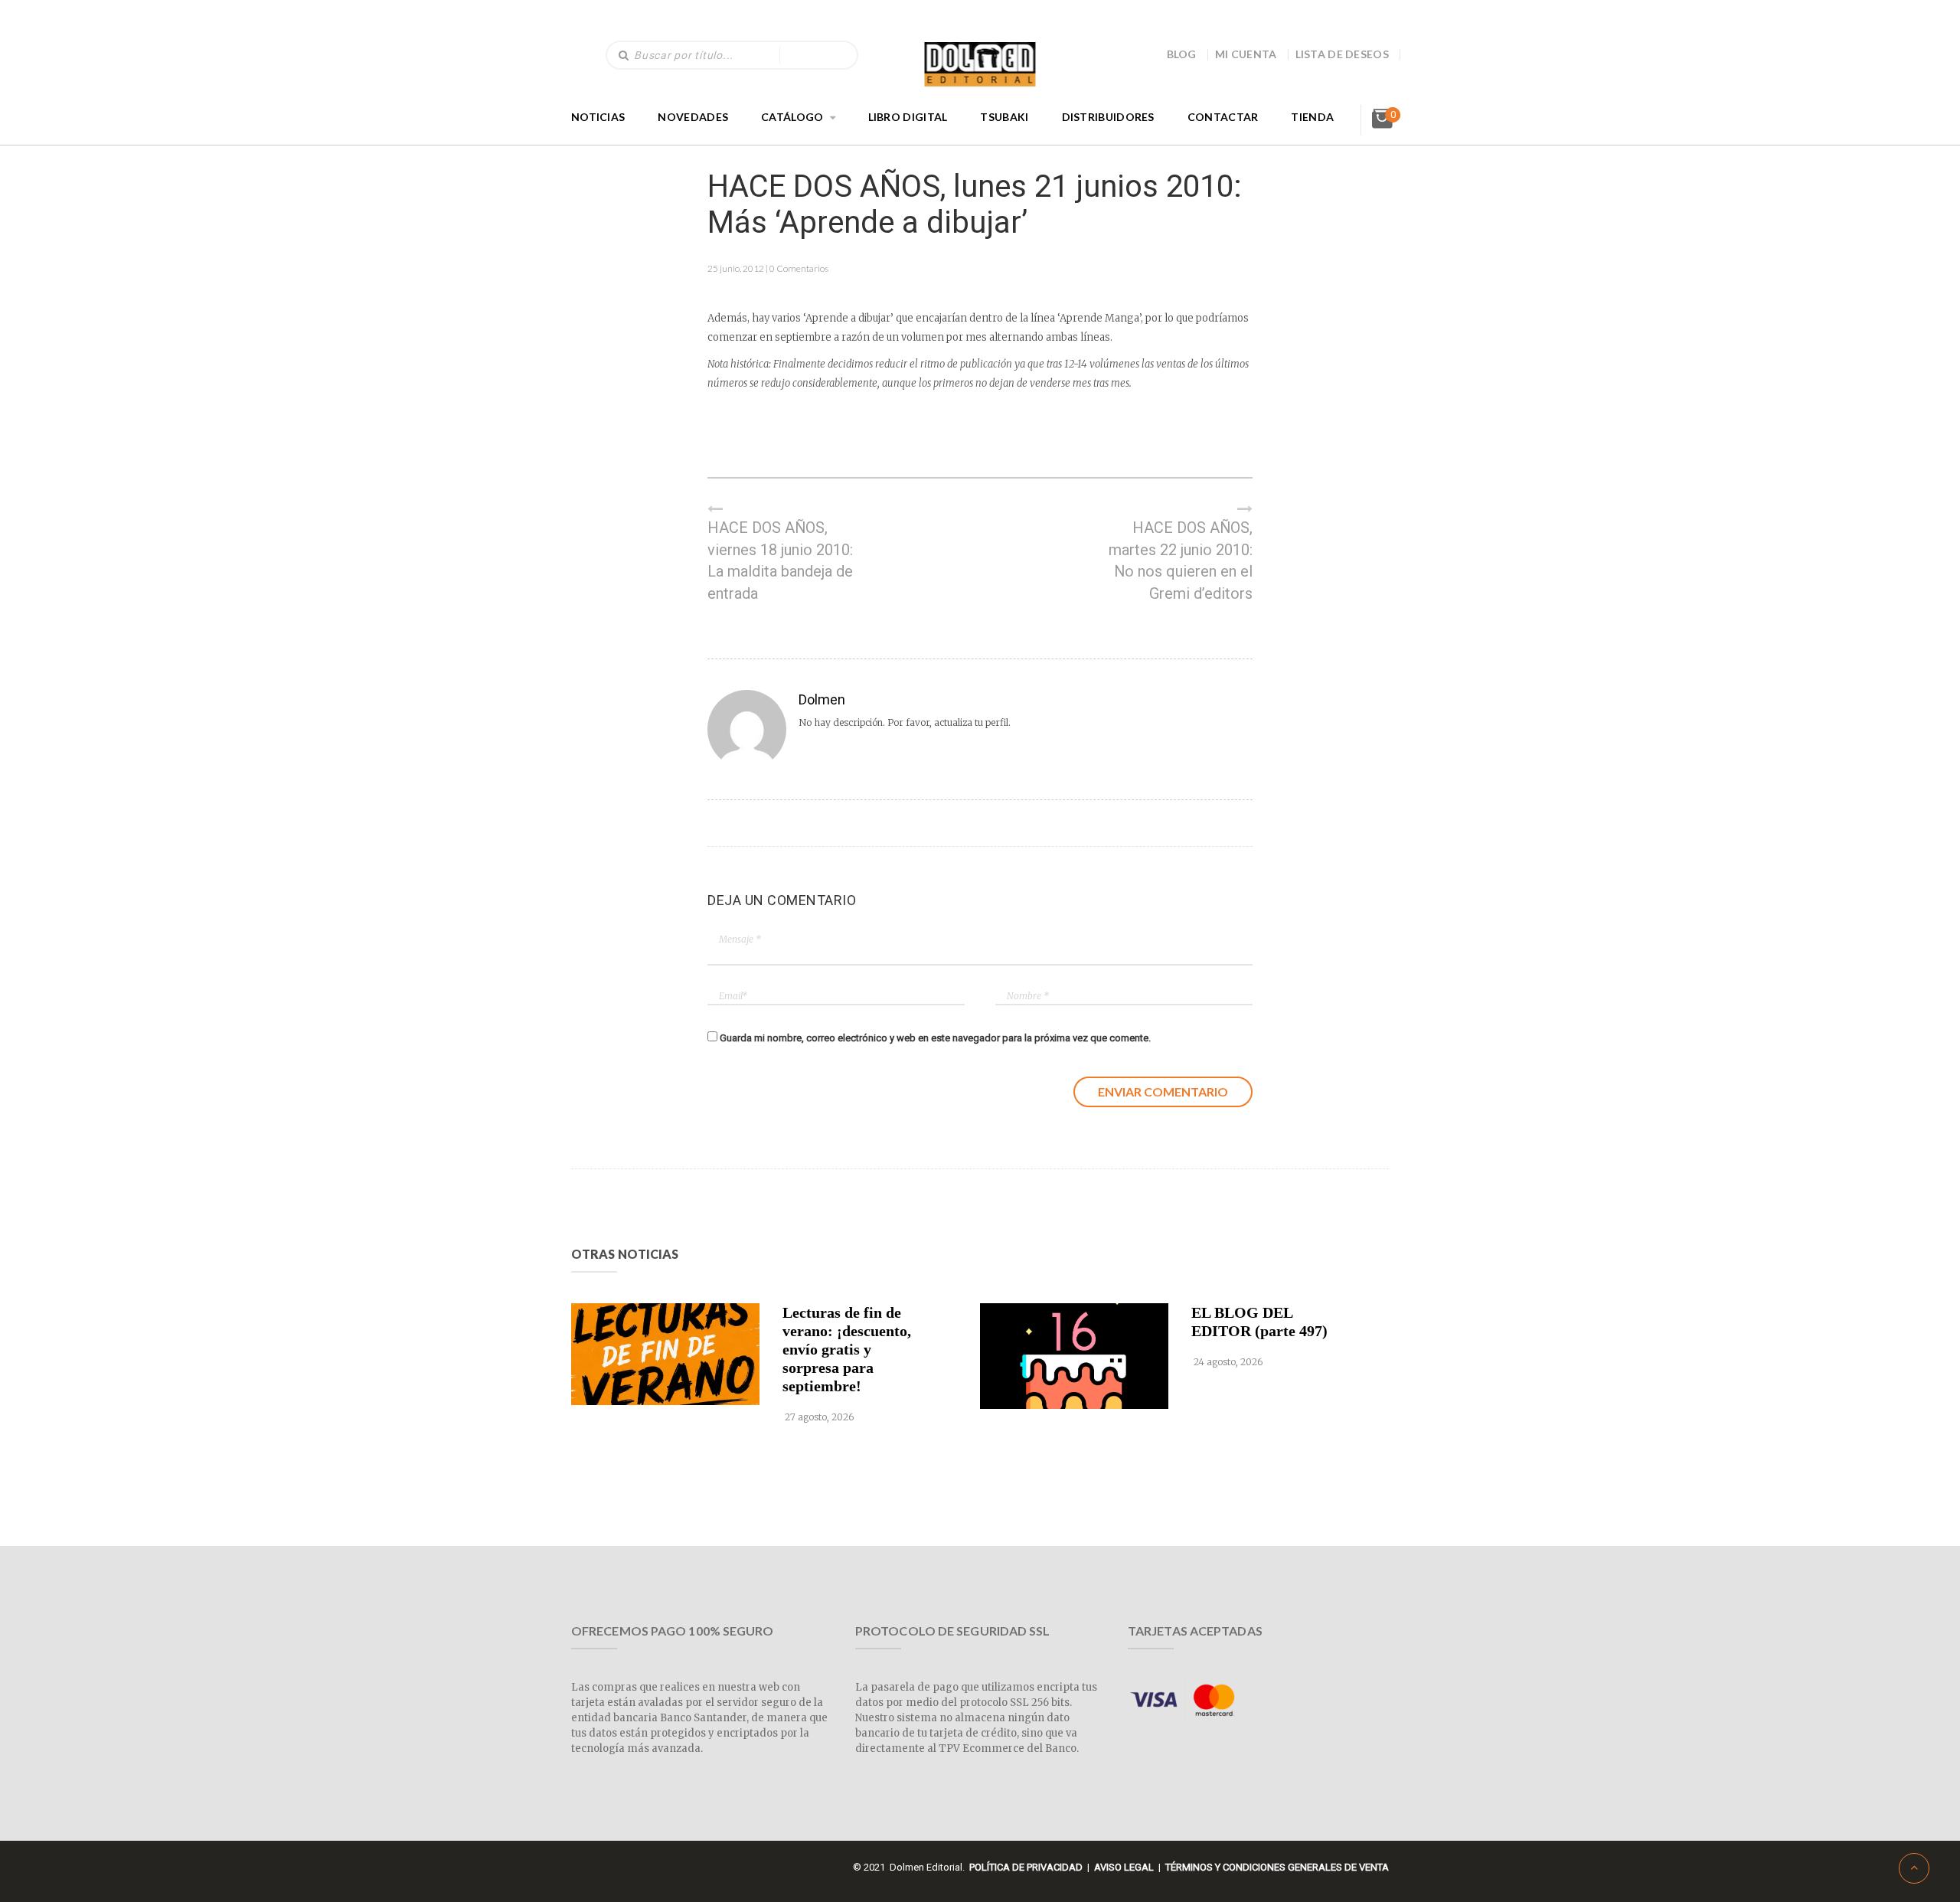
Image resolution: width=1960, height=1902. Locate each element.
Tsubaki (1004, 117)
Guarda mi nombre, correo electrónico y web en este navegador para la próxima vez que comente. (935, 1038)
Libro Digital (908, 117)
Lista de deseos (1343, 54)
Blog (1182, 54)
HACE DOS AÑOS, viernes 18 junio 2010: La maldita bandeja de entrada (780, 560)
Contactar (1223, 117)
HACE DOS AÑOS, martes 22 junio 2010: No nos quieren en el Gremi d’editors (1181, 560)
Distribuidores (1108, 117)
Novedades (693, 117)
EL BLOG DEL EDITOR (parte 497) (1259, 1322)
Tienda (1312, 117)
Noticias (598, 117)
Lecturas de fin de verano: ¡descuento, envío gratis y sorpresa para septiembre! (847, 1349)
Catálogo (792, 117)
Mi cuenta (1246, 54)
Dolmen (822, 699)
